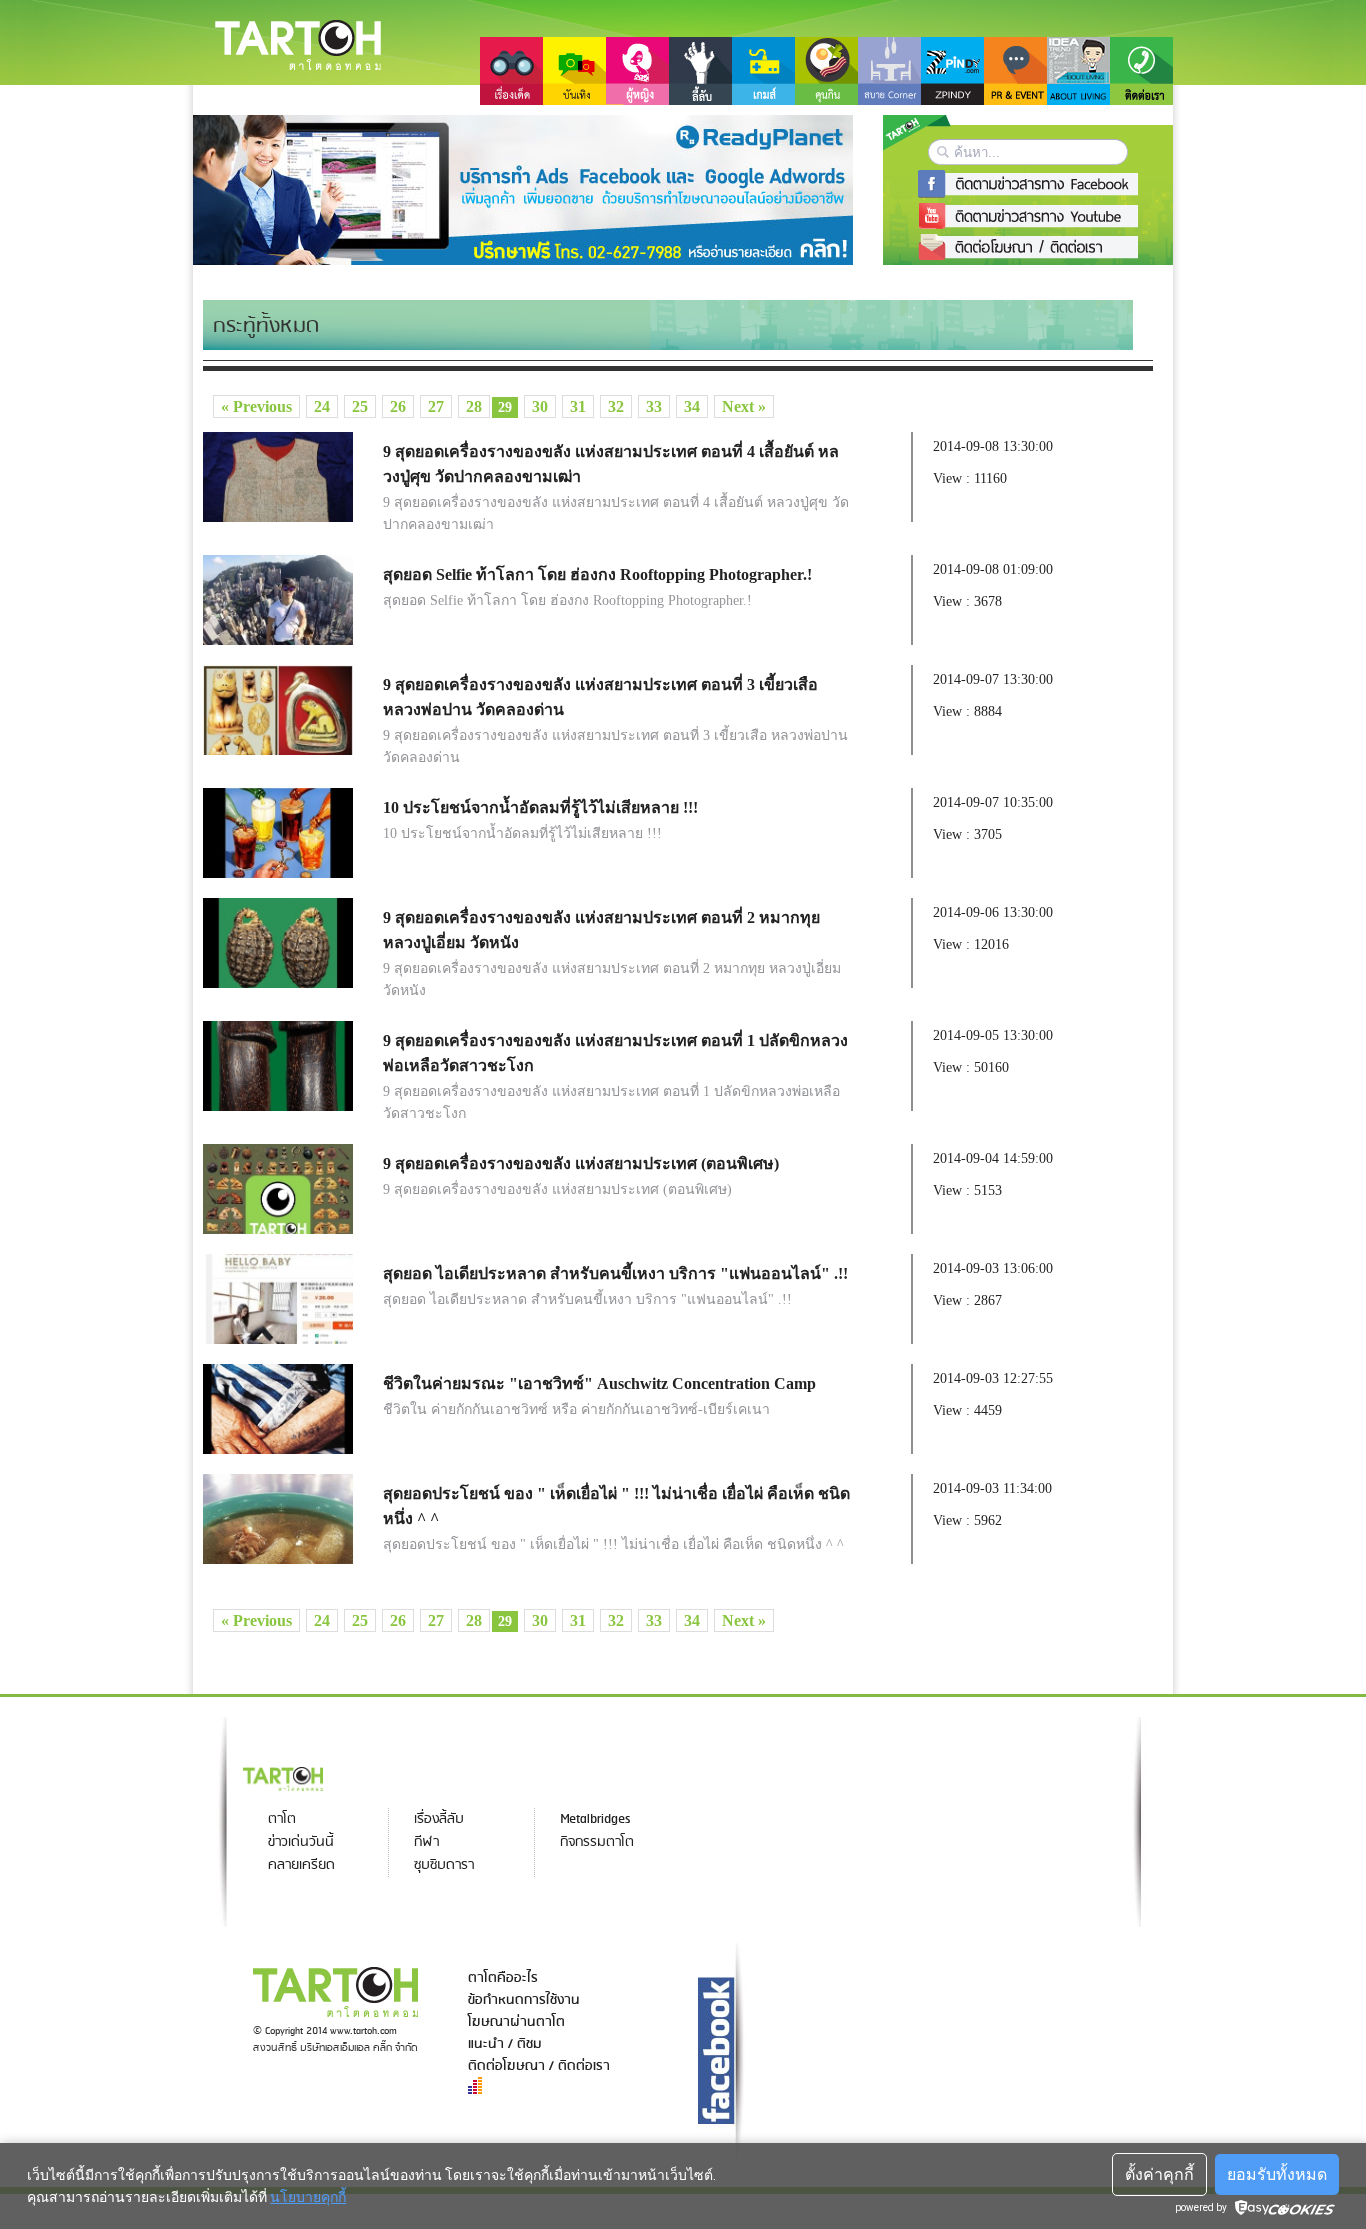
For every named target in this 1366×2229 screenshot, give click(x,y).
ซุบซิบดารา (444, 1865)
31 (578, 406)
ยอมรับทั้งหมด (1277, 2174)
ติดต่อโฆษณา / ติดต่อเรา (539, 2066)
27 (436, 406)
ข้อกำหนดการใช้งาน (524, 2000)
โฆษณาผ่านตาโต (516, 2022)
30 (540, 406)
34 (692, 406)
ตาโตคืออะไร (503, 1978)
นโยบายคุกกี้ (308, 2197)
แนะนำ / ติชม (505, 2044)
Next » (744, 406)
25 (360, 406)
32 (616, 406)
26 (398, 406)
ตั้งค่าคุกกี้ (1159, 2174)
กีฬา (426, 1842)
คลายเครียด (301, 1865)
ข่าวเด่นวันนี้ (301, 1842)
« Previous (256, 406)
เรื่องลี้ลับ (439, 1819)
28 (474, 406)
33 (654, 406)
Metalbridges (595, 1819)
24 (322, 406)
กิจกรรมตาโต (597, 1842)
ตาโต (282, 1819)
